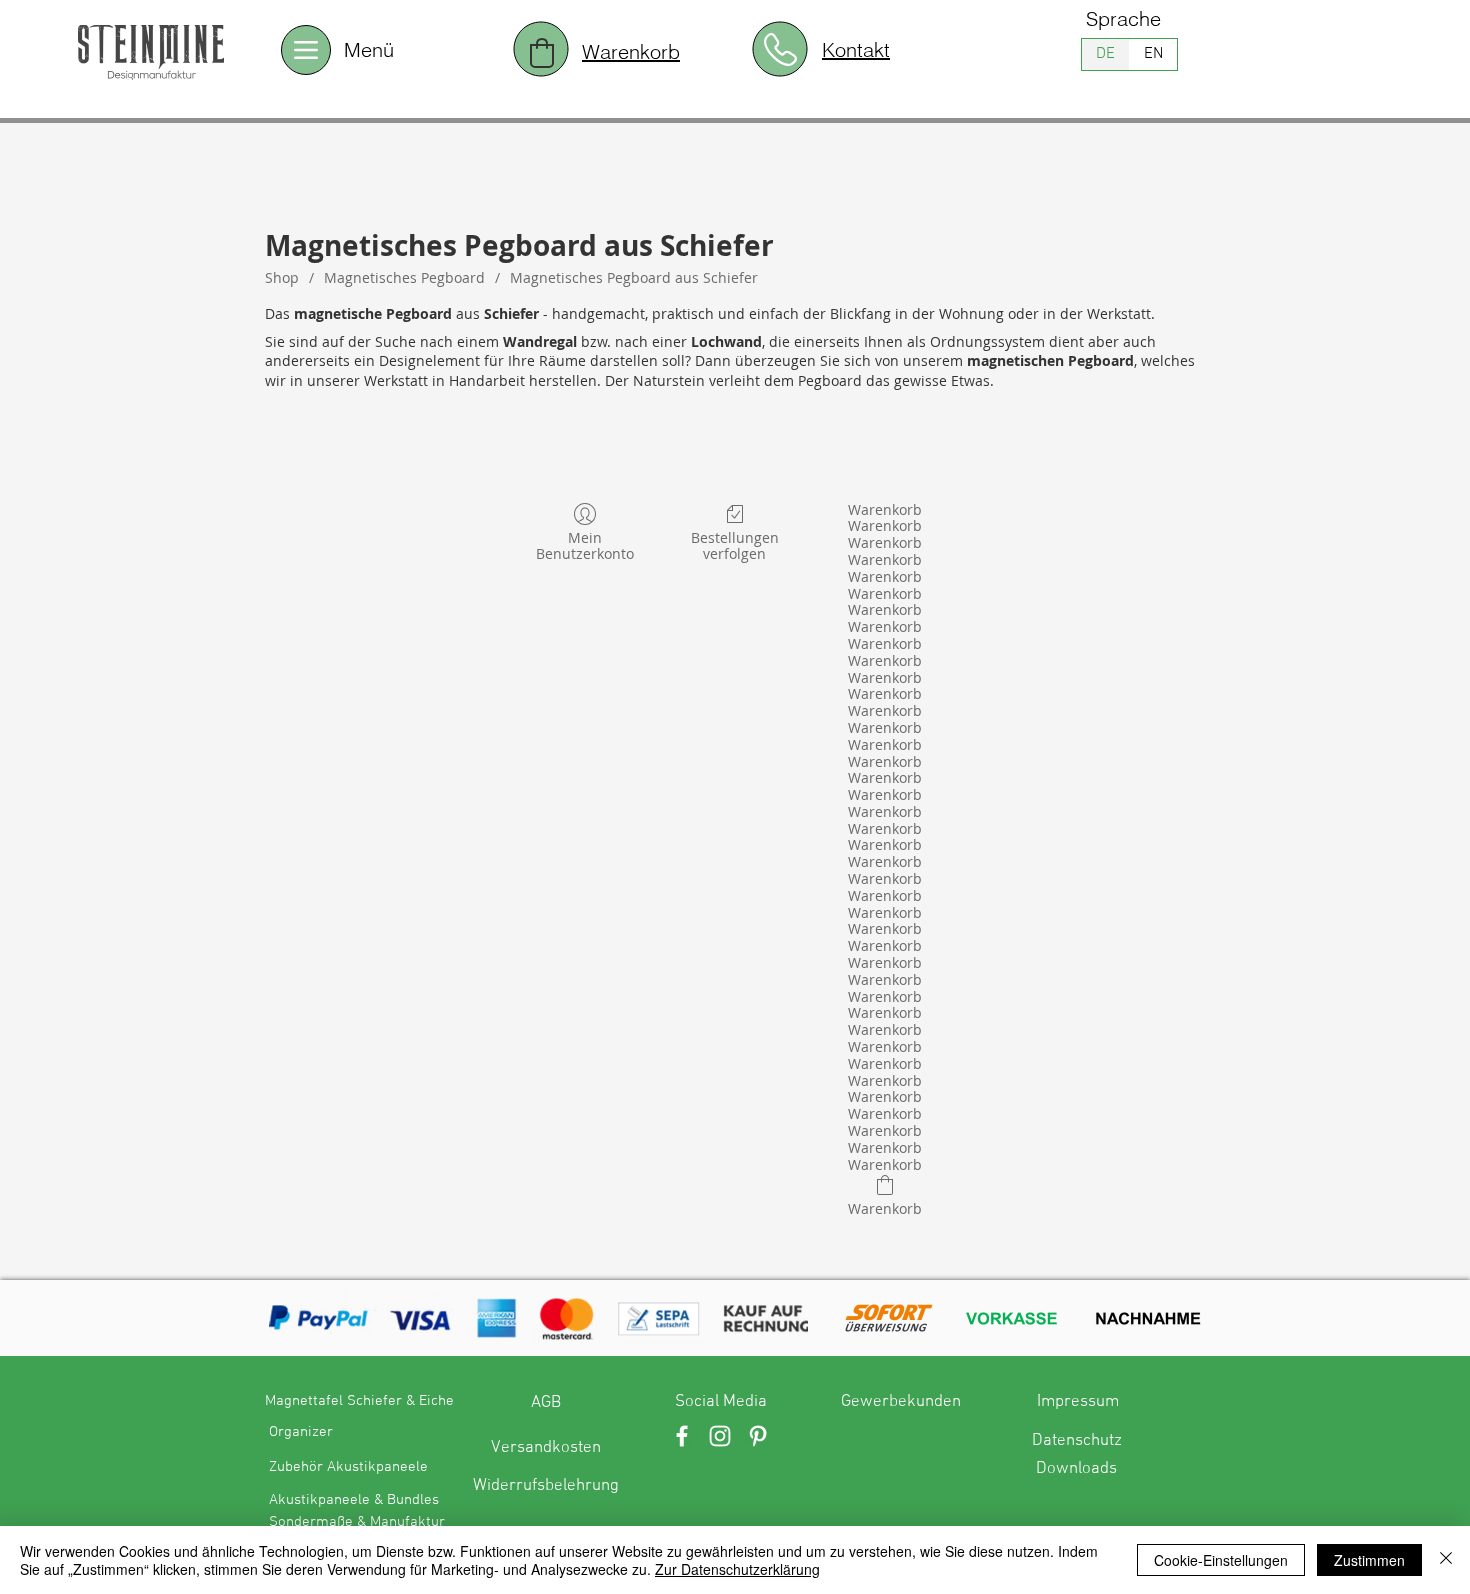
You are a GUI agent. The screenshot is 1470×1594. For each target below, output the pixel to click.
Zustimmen (1369, 1560)
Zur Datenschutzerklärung (737, 1569)
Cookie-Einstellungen (1221, 1560)
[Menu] (306, 50)
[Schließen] (1446, 1560)
